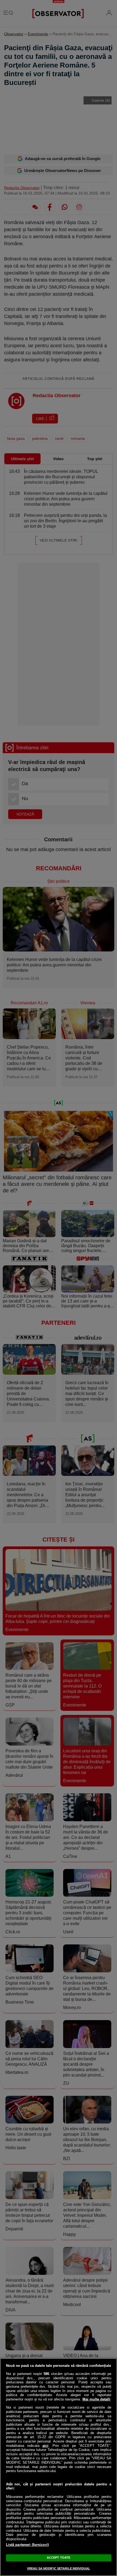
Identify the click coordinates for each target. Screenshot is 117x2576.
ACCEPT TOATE (59, 2558)
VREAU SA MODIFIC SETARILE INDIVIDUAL (59, 2568)
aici (45, 2446)
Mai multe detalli (96, 2399)
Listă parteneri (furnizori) (27, 2545)
